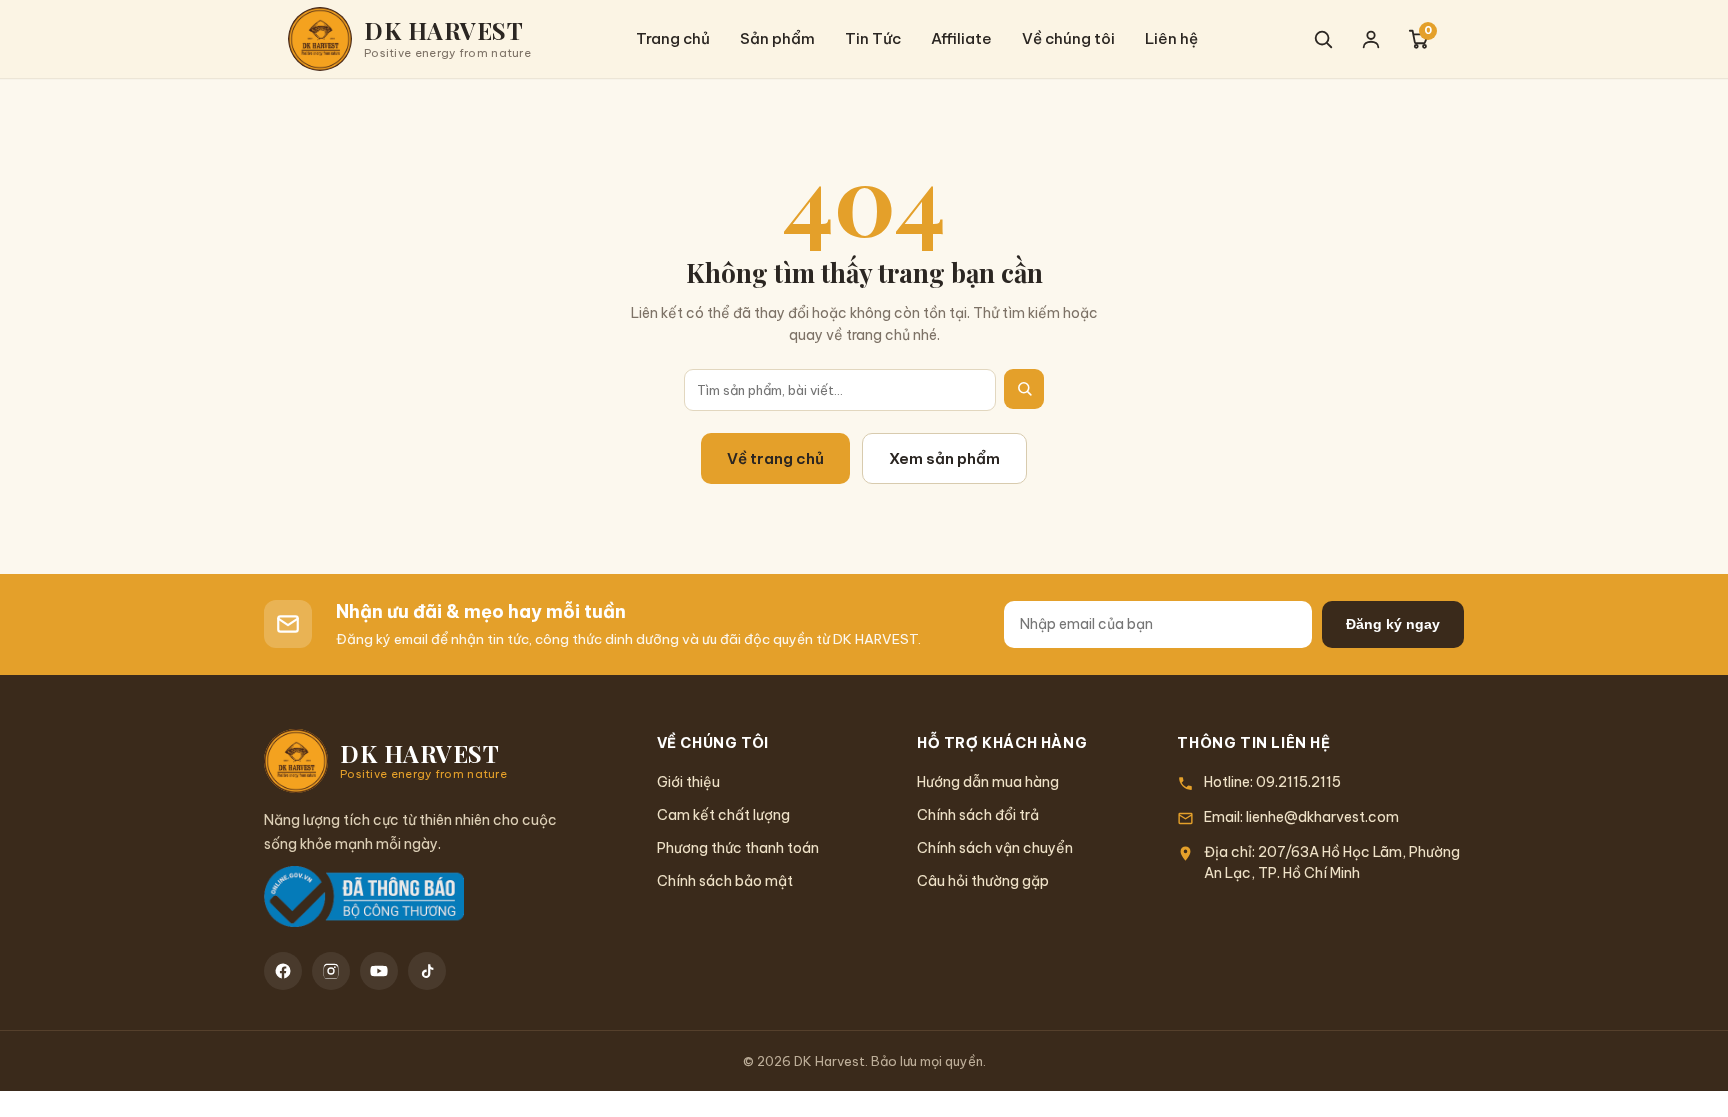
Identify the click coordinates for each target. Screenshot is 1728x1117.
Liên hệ (1171, 38)
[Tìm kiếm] (1323, 39)
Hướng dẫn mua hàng (988, 782)
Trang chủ (673, 38)
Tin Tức (873, 38)
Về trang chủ (775, 458)
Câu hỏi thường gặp (983, 881)
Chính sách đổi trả (978, 815)
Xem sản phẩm (944, 458)
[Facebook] (283, 971)
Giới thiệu (688, 782)
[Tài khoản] (1371, 39)
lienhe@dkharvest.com (1322, 817)
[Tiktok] (427, 971)
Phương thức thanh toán (738, 848)
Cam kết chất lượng (723, 815)
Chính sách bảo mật (725, 881)
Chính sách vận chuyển (995, 848)
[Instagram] (331, 971)
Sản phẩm (777, 38)
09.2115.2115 (1298, 782)
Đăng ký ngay (1393, 624)
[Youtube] (379, 971)
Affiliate (961, 38)
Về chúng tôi (1068, 38)
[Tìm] (1024, 389)
